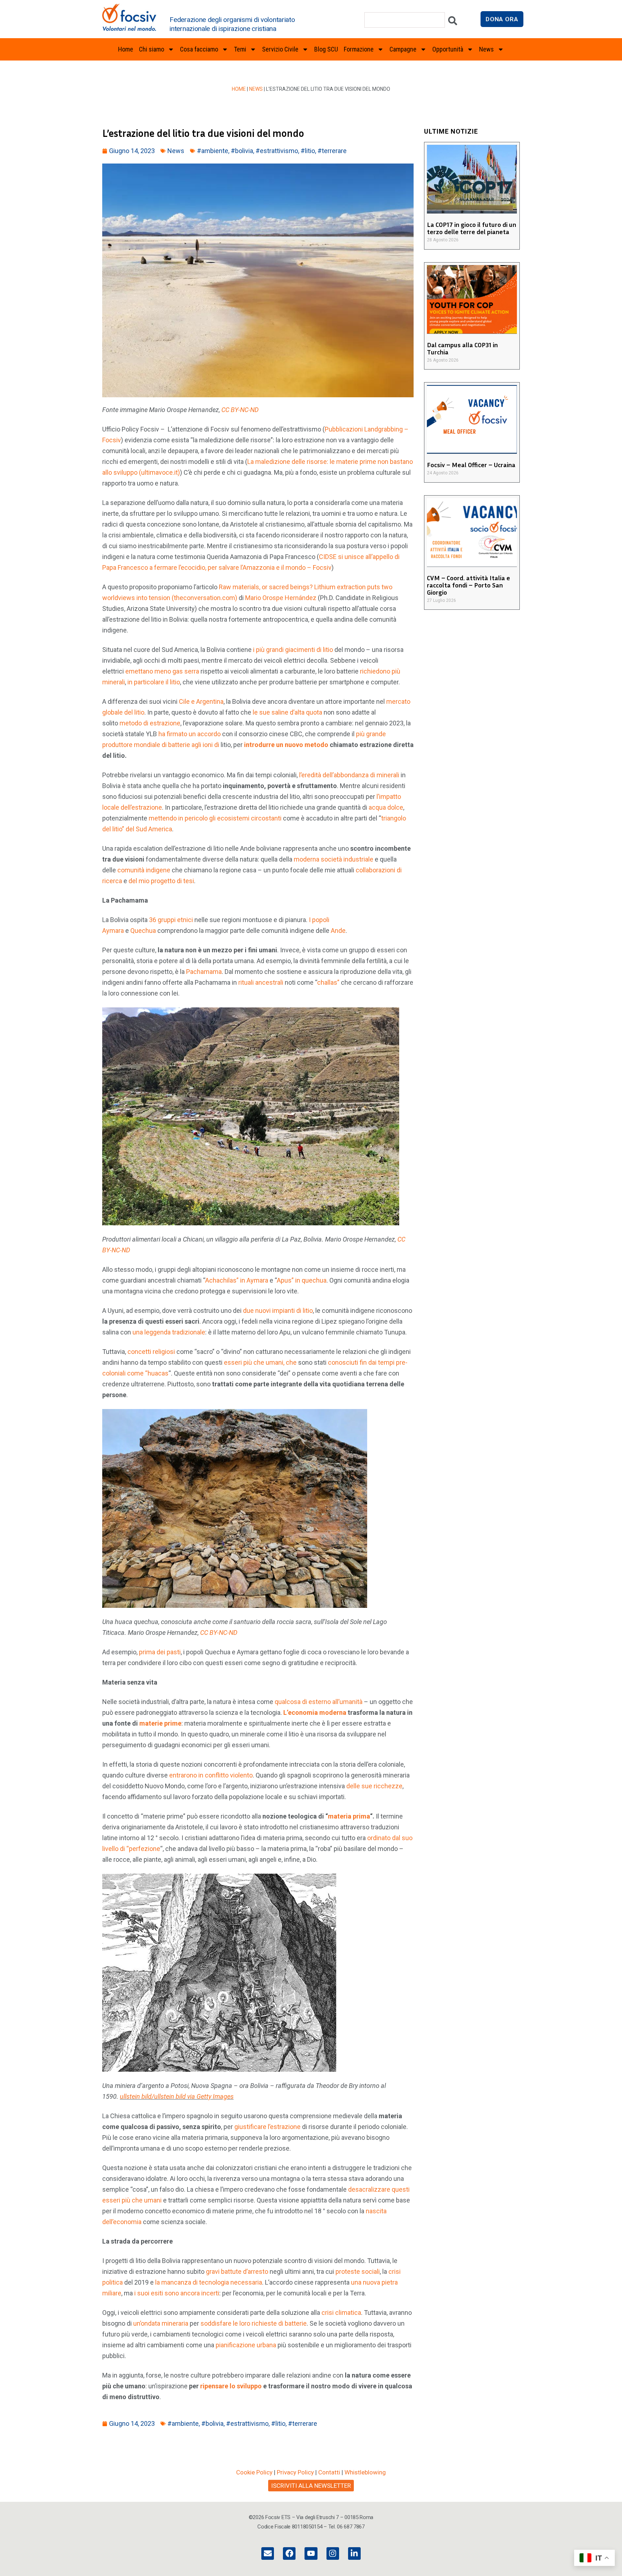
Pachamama (204, 972)
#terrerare (332, 151)
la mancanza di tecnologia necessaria (209, 2282)
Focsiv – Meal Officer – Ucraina (471, 465)
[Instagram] (333, 2553)
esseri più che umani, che (260, 1362)
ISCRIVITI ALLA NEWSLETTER (311, 2486)
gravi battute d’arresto (237, 2271)
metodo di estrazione (150, 723)
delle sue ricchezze (374, 1786)
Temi (240, 49)
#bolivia (242, 151)
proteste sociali (358, 2271)
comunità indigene (144, 870)
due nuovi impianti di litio (278, 1311)
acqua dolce (386, 807)
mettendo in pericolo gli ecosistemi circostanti (215, 818)
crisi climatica (341, 2313)
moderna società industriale (333, 859)
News (256, 89)
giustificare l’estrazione (267, 2127)
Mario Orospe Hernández (281, 598)
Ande (338, 931)
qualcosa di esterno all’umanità (319, 1702)
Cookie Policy (254, 2472)
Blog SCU (326, 49)
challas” (328, 982)
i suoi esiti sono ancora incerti (177, 2293)
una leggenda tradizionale (169, 1332)
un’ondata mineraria (161, 2323)
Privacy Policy (295, 2472)
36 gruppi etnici (171, 920)
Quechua (143, 931)
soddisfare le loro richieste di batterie (254, 2323)
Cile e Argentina (201, 701)
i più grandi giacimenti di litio (293, 650)
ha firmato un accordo (190, 734)
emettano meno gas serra (162, 671)
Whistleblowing (365, 2472)
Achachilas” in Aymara (237, 1280)
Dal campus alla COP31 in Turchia (462, 348)
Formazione (359, 49)
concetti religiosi (151, 1352)
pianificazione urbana (246, 2345)
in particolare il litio (154, 682)
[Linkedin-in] (354, 2553)
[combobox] (405, 20)
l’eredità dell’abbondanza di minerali (349, 775)
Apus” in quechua (302, 1280)
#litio (308, 151)
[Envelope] (268, 2553)
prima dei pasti (160, 1652)
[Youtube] (311, 2553)
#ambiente (213, 151)
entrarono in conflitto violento (211, 1775)
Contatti (329, 2472)
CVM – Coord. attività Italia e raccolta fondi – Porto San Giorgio (468, 585)
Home (126, 49)
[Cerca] (453, 23)
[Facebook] (289, 2553)
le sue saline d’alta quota (287, 712)
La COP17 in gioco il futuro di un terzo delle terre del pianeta (472, 228)
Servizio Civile (280, 49)
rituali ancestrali (261, 982)
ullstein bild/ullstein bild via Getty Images (177, 2096)
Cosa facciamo (199, 49)
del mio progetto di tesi (161, 881)
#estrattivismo (277, 151)
